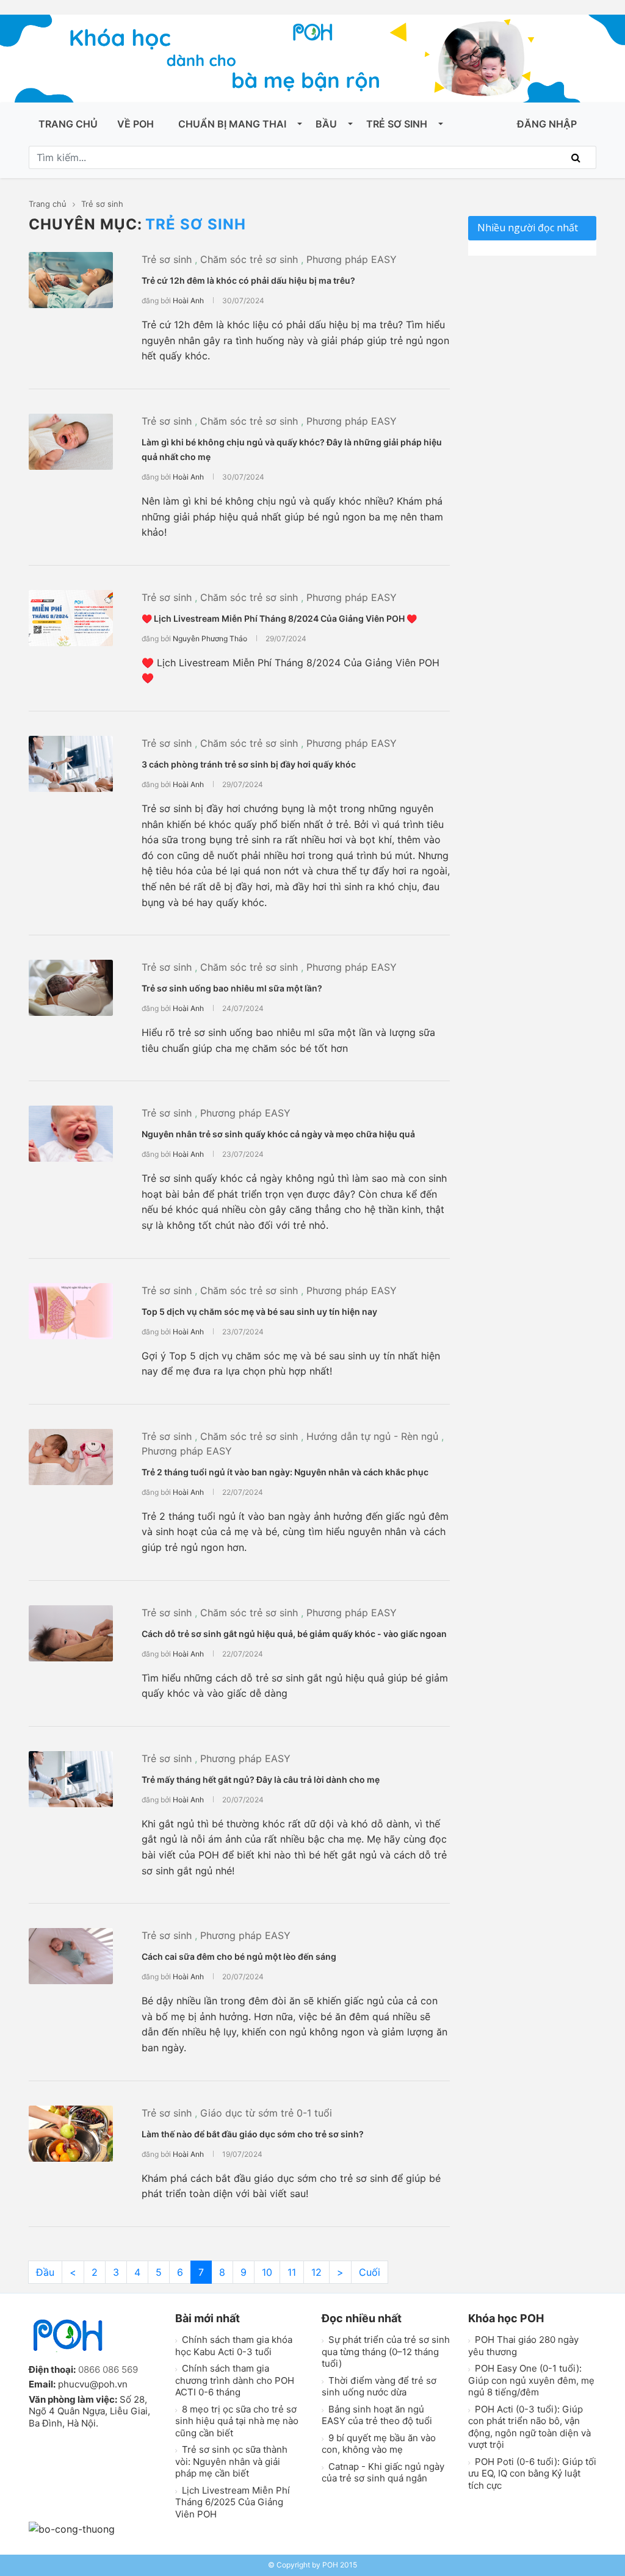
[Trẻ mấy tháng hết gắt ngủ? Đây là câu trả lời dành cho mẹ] (71, 1779)
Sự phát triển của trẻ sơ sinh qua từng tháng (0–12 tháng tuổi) (386, 2351)
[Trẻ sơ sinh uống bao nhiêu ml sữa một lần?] (71, 988)
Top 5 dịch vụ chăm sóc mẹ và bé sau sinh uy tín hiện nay (259, 1311)
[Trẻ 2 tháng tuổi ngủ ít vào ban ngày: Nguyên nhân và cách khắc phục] (71, 1457)
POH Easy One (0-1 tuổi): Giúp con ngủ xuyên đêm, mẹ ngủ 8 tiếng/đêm (531, 2380)
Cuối (370, 2272)
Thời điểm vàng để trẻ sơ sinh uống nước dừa (379, 2387)
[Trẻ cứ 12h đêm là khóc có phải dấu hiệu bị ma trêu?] (71, 280)
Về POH (135, 124)
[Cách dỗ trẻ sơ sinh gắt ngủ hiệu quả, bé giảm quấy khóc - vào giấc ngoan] (71, 1633)
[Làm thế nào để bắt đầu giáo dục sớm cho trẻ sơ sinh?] (71, 2134)
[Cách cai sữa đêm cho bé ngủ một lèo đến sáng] (71, 1956)
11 (292, 2272)
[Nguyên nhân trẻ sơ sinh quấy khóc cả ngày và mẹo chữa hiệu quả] (71, 1134)
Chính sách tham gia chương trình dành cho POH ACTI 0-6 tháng (235, 2380)
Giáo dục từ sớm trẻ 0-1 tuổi (266, 2113)
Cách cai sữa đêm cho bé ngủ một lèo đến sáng (239, 1956)
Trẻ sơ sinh (397, 124)
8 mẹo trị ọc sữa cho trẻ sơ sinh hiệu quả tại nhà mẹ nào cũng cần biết (237, 2421)
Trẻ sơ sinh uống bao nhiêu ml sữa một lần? (232, 988)
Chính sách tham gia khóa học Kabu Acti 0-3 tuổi (234, 2346)
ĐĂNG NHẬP (547, 124)
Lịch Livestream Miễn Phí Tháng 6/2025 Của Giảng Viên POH (233, 2502)
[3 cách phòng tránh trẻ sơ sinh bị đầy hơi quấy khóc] (71, 764)
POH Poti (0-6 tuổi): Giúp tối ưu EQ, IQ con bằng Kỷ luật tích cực (532, 2473)
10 (267, 2272)
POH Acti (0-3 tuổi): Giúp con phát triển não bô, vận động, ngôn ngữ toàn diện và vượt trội (529, 2427)
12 (316, 2272)
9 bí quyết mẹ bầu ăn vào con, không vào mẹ (379, 2444)
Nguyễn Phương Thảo (210, 639)
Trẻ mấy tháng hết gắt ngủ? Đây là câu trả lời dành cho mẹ (261, 1779)
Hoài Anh (188, 300)
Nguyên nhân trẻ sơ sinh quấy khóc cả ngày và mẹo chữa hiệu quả (278, 1134)
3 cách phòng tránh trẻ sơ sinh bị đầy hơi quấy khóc (249, 764)
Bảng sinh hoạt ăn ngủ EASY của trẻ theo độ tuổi (377, 2415)
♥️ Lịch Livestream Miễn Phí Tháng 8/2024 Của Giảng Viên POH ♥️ (279, 618)
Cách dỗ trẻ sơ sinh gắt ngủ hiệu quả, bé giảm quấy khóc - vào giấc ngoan (294, 1634)
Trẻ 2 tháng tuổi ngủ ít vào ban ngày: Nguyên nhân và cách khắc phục (285, 1472)
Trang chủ (68, 124)
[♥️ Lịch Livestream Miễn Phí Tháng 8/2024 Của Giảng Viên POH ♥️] (71, 618)
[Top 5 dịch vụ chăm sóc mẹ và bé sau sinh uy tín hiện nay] (71, 1311)
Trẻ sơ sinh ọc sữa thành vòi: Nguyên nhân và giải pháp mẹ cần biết (231, 2461)
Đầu (45, 2272)
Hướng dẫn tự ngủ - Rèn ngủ (372, 1436)
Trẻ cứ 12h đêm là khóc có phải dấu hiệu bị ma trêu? (248, 280)
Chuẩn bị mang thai (232, 124)
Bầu (326, 124)
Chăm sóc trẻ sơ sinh (249, 259)
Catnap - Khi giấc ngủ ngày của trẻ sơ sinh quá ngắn (383, 2473)
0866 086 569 (108, 2369)
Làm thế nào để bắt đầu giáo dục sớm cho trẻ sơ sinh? (253, 2134)
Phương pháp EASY (352, 259)
